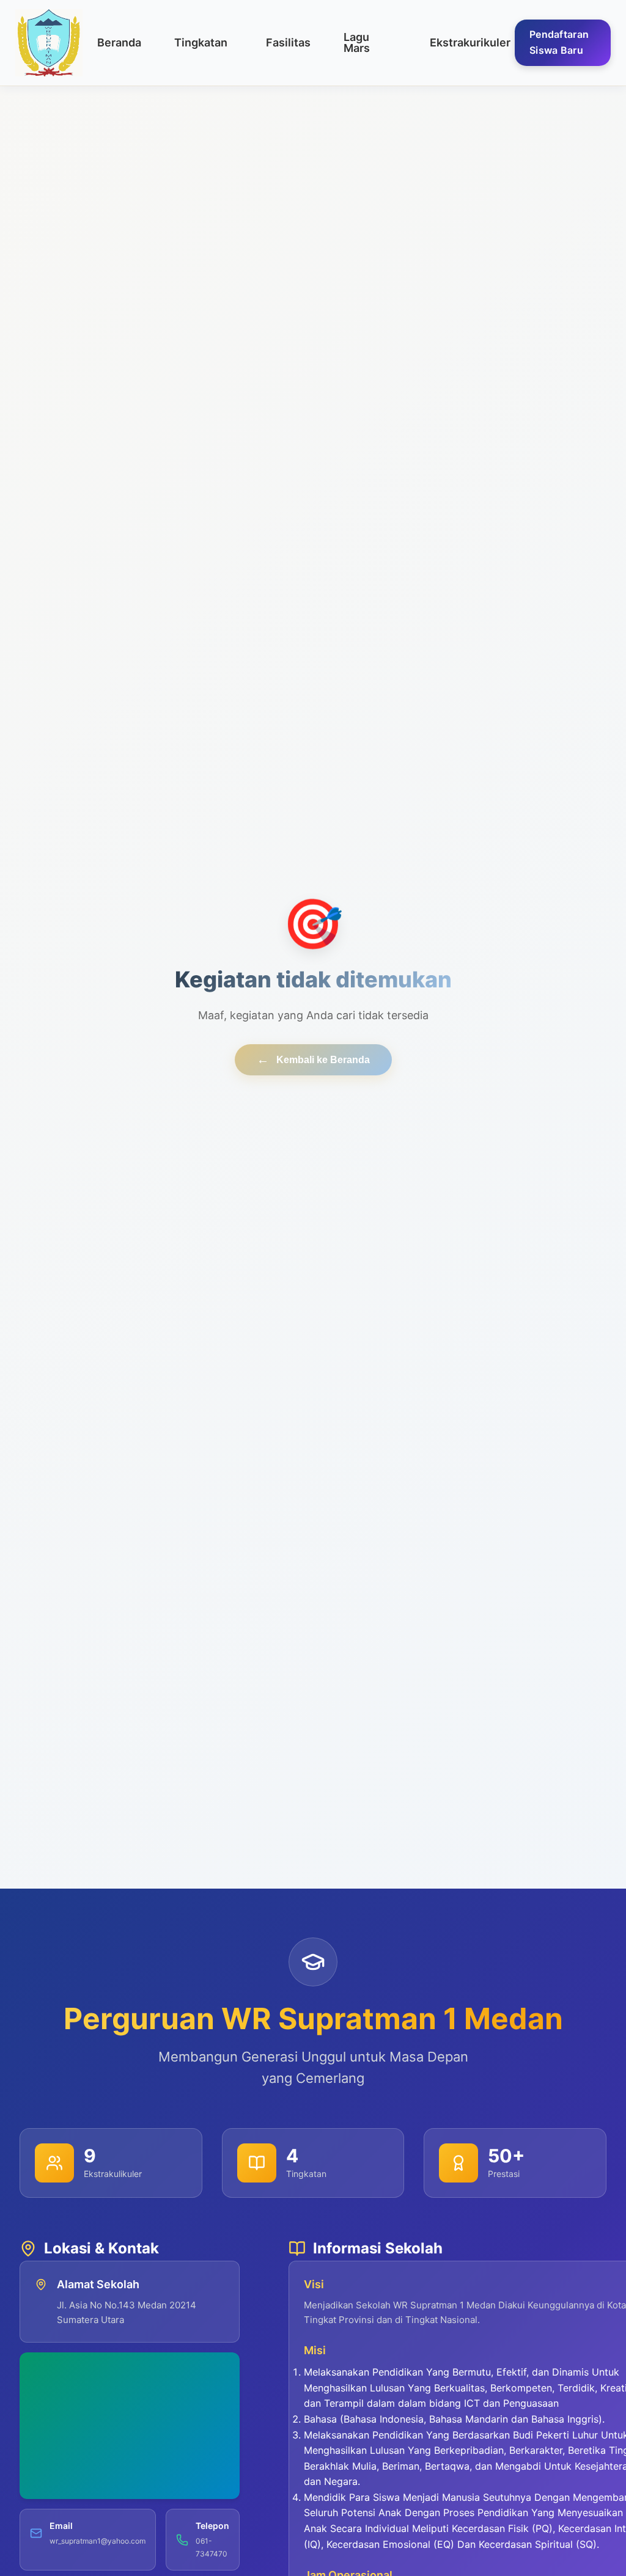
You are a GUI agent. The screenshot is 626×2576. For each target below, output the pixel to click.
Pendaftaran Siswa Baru (559, 42)
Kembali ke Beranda (313, 1059)
